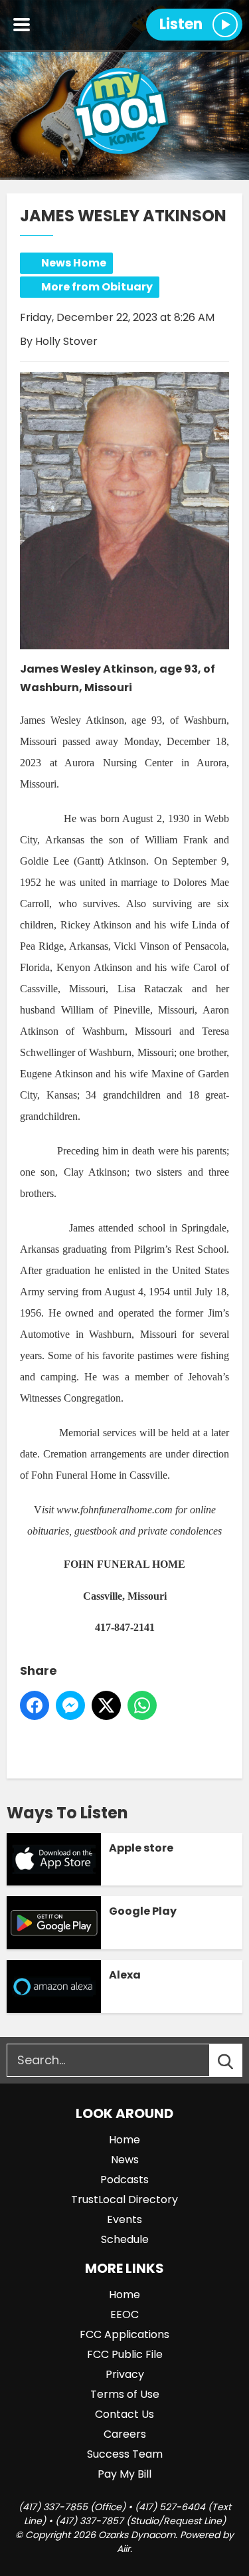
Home (124, 2140)
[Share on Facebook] (35, 1705)
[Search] (238, 2060)
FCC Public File (125, 2354)
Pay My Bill (124, 2474)
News (125, 2160)
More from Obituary (97, 287)
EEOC (124, 2314)
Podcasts (124, 2180)
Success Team (125, 2454)
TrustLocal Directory (124, 2200)
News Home (74, 263)
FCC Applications (124, 2334)
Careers (125, 2434)
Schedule (125, 2239)
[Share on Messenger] (70, 1705)
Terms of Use (125, 2394)
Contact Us (124, 2414)
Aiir (124, 2549)
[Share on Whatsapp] (142, 1705)
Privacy (125, 2374)
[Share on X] (106, 1705)
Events (124, 2219)
